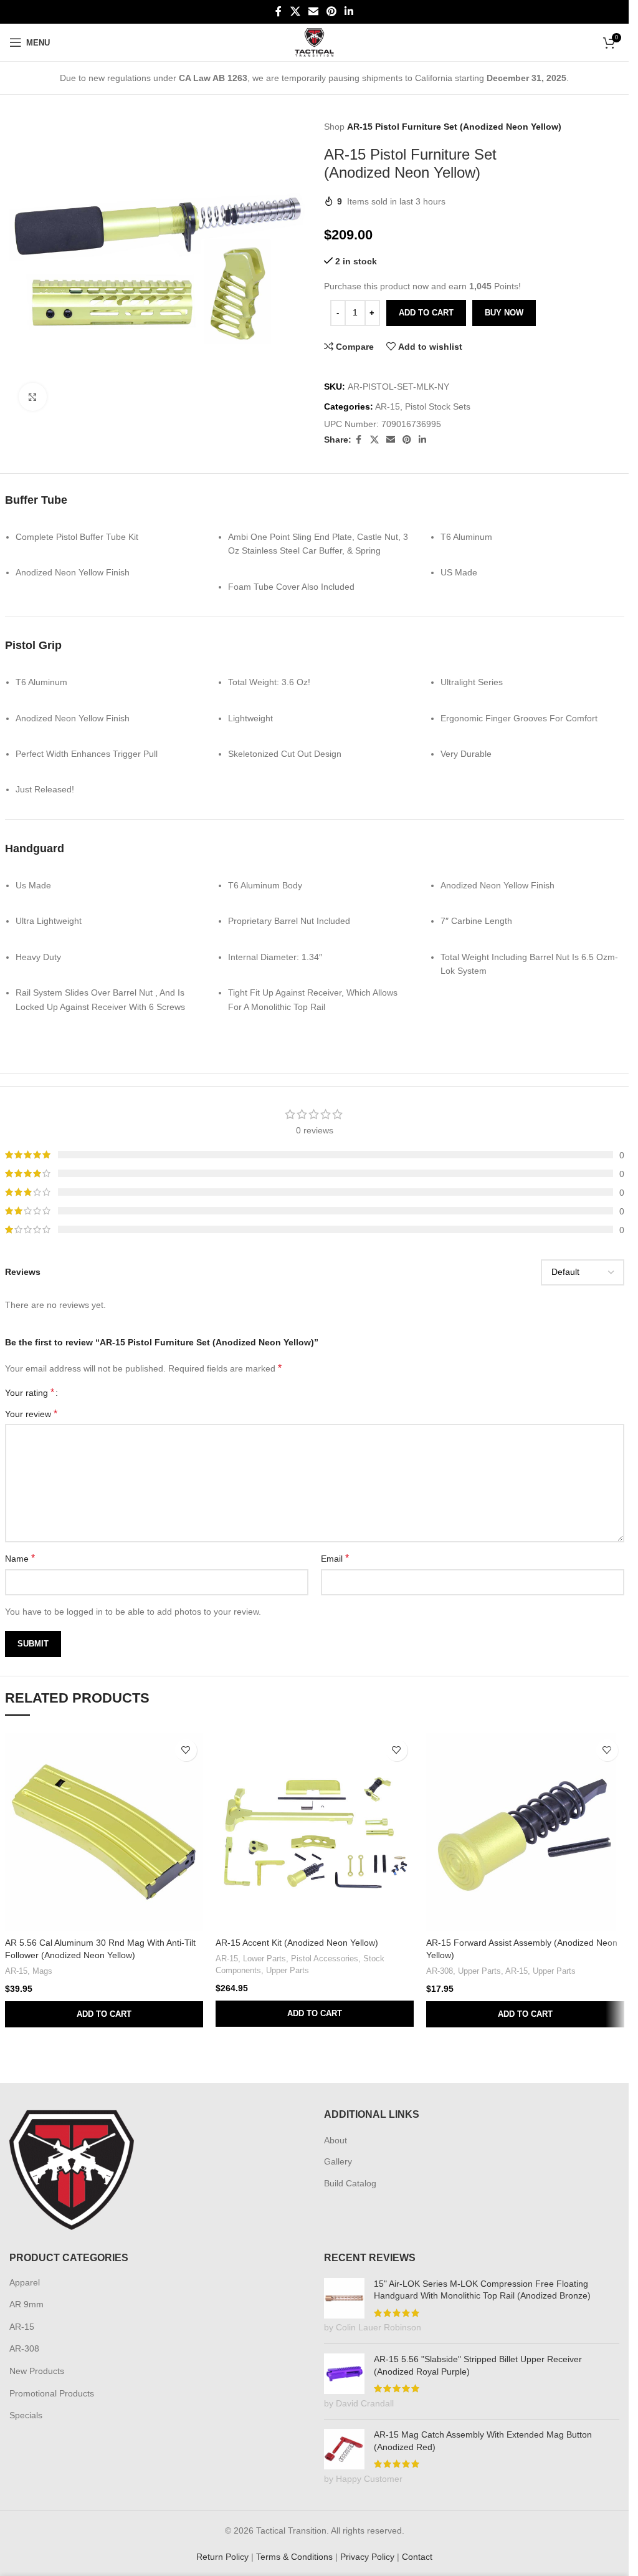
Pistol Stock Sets (438, 406)
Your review (31, 1414)
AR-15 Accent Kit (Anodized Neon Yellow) (297, 1943)
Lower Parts (264, 1958)
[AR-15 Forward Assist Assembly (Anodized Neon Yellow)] (525, 1832)
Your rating (30, 1393)
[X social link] (295, 12)
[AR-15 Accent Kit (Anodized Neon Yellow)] (315, 1832)
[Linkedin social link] (349, 12)
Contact (417, 2557)
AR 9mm (26, 2304)
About (336, 2140)
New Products (37, 2371)
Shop (334, 127)
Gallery (338, 2161)
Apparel (25, 2282)
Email (335, 1558)
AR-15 (388, 406)
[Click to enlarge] (33, 392)
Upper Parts (288, 1970)
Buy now (504, 313)
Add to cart (426, 313)
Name (20, 1558)
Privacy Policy (367, 2557)
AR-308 (440, 1971)
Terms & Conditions (294, 2557)
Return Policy (222, 2557)
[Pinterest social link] (332, 12)
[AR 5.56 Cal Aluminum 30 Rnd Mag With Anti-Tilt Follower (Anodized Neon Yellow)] (104, 1832)
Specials (26, 2415)
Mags (42, 1971)
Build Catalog (350, 2183)
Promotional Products (52, 2393)
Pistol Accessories (325, 1958)
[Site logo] (314, 42)
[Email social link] (313, 12)
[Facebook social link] (279, 12)
